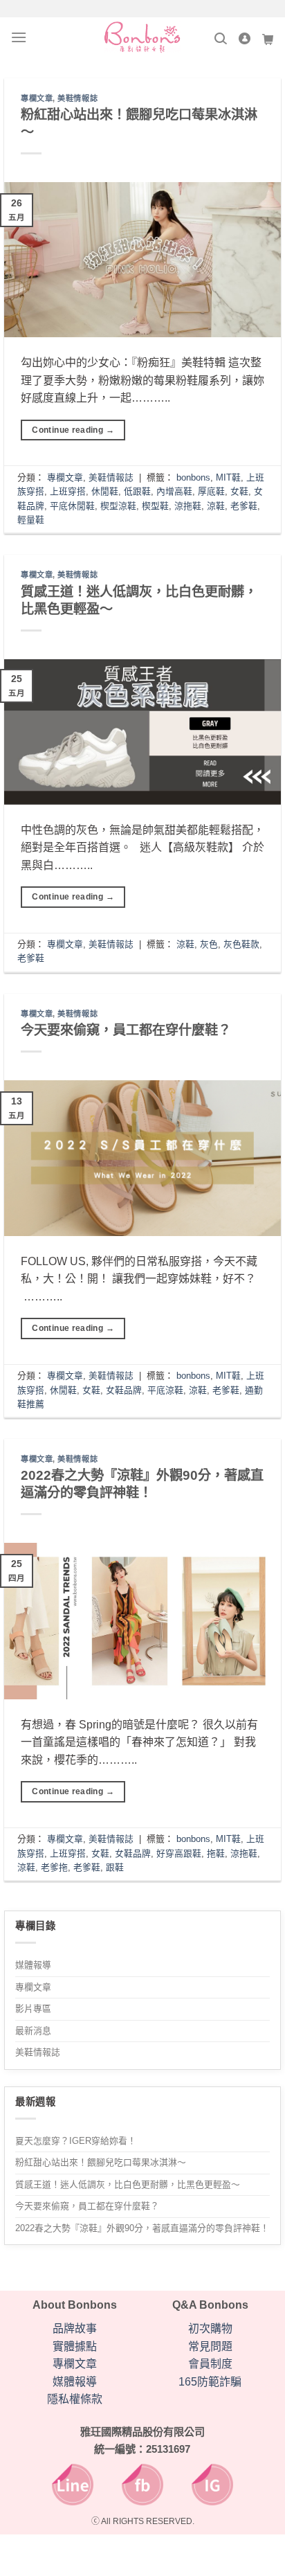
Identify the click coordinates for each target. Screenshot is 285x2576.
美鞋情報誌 (38, 2052)
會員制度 (210, 2364)
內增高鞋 (174, 491)
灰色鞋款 (241, 944)
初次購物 (210, 2328)
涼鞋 (216, 506)
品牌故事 (75, 2328)
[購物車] (268, 38)
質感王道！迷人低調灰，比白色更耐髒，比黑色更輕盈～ (128, 2184)
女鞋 (239, 491)
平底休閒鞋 (72, 506)
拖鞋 (216, 1853)
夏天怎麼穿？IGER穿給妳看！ (76, 2141)
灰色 (209, 944)
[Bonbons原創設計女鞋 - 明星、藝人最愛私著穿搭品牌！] (142, 37)
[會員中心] (244, 38)
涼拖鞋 (188, 506)
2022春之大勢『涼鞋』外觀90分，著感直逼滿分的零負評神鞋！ (142, 2228)
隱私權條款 (75, 2399)
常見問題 (210, 2346)
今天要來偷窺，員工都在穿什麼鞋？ (87, 2206)
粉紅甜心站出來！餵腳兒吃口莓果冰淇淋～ (101, 2162)
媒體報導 (33, 1965)
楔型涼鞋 (118, 506)
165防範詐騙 (210, 2382)
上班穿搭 (68, 491)
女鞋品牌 (124, 1390)
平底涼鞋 (165, 1390)
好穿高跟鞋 (179, 1853)
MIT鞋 (228, 477)
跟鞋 (115, 1867)
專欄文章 (33, 1987)
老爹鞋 (244, 506)
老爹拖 (54, 1867)
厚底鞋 (211, 491)
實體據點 (75, 2346)
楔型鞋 (155, 506)
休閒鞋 (105, 491)
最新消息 (33, 2031)
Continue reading (73, 430)
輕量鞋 (31, 520)
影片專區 (33, 2009)
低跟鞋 (137, 491)
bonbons (193, 477)
